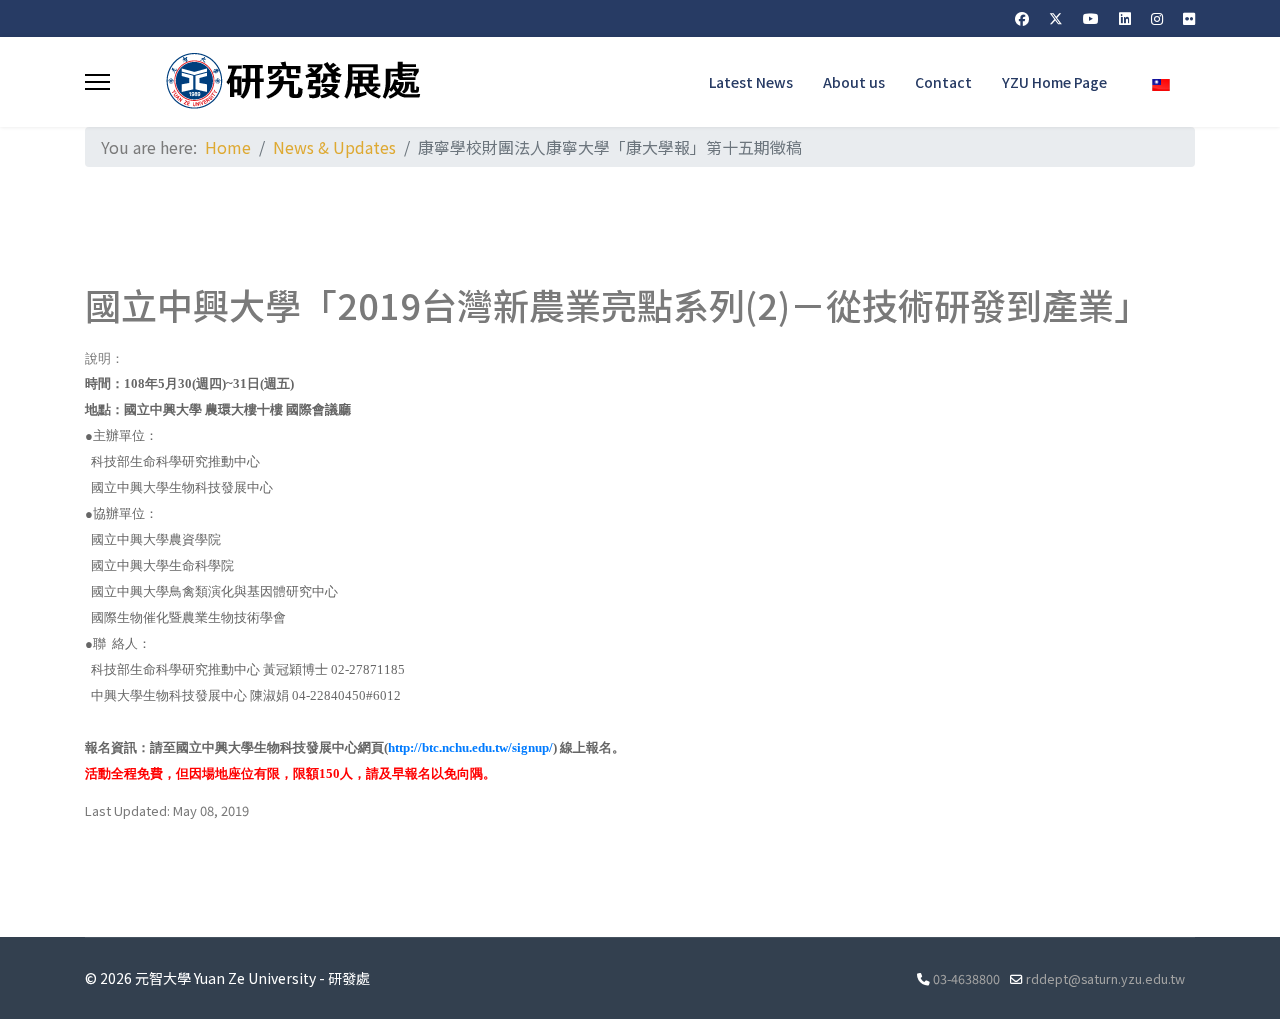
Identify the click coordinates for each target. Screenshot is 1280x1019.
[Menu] (97, 82)
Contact (943, 82)
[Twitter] (1056, 18)
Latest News (751, 82)
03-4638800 (966, 978)
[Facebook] (1022, 18)
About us (854, 82)
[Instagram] (1157, 18)
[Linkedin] (1125, 18)
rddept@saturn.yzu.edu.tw (1105, 978)
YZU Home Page (1054, 82)
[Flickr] (1189, 18)
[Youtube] (1091, 18)
